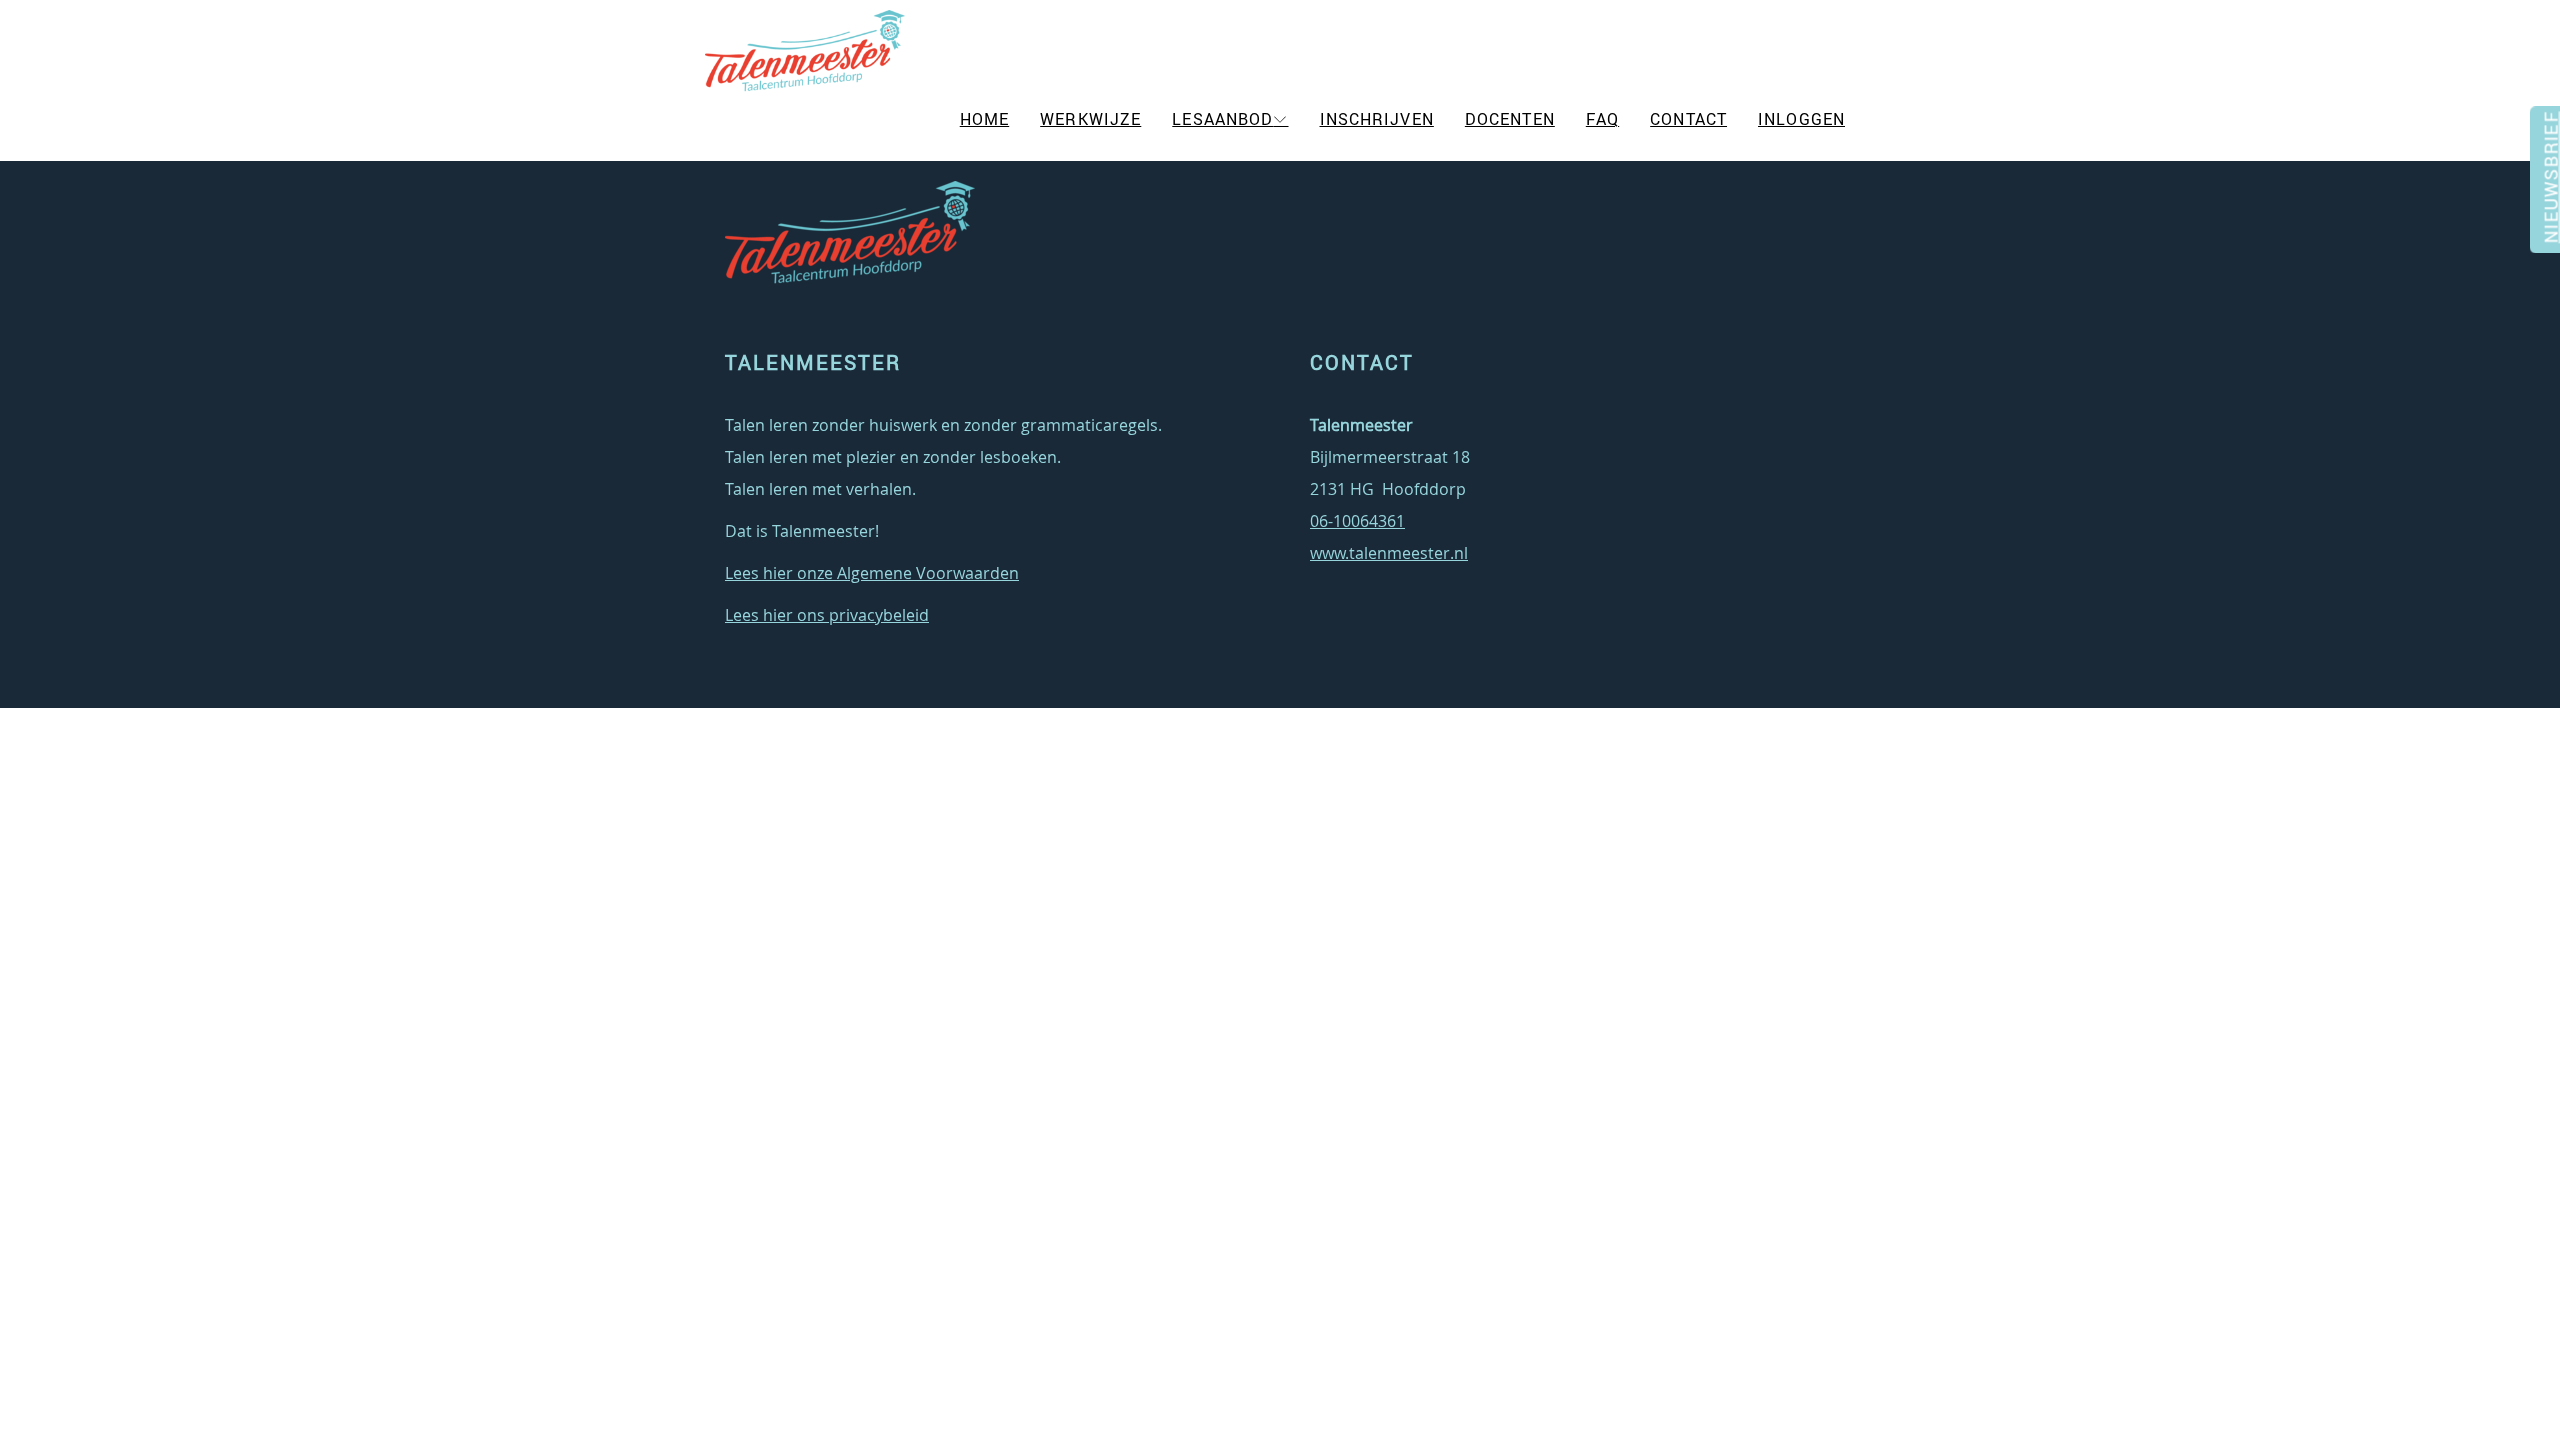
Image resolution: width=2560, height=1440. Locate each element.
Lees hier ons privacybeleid (827, 615)
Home (984, 119)
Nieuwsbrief (2548, 186)
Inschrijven (1377, 119)
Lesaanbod (1222, 119)
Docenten (1510, 119)
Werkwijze (1090, 119)
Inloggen (1801, 119)
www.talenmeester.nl (1389, 553)
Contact (1688, 119)
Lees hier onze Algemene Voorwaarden (872, 573)
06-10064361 (1357, 521)
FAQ (1602, 119)
